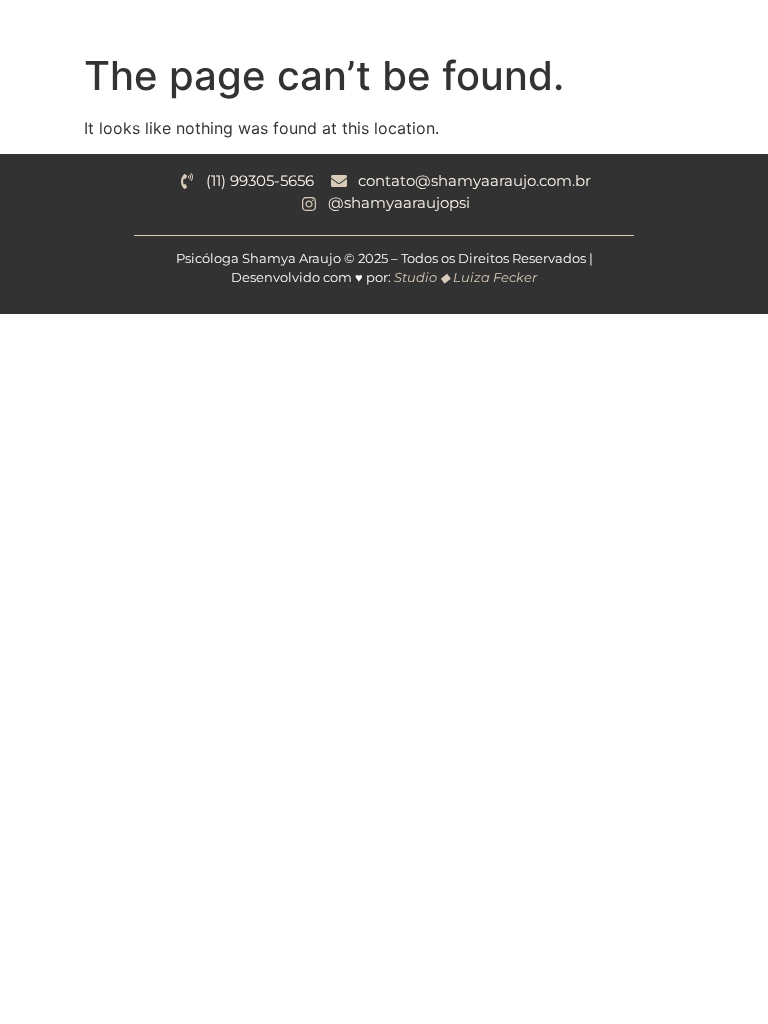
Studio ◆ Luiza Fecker (465, 277)
